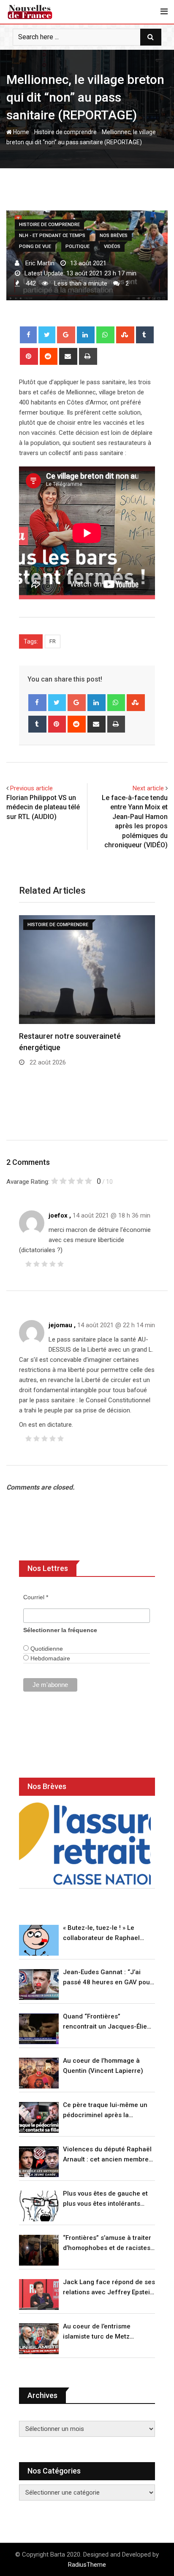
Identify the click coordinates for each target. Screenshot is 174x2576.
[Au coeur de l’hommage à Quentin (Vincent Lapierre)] (39, 2073)
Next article (148, 788)
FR (53, 641)
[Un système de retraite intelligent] (85, 1844)
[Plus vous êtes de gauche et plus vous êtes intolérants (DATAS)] (39, 2206)
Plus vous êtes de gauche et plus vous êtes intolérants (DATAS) (105, 2199)
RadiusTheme (87, 2565)
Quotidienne (46, 1649)
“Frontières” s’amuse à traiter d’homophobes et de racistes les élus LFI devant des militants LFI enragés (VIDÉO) (107, 2243)
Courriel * (36, 1597)
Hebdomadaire (49, 1658)
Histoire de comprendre (65, 132)
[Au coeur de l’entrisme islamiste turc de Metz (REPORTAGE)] (39, 2339)
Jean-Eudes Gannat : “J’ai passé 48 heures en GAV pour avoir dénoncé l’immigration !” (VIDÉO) (108, 1978)
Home (20, 132)
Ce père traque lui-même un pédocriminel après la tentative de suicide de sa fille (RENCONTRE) (108, 2111)
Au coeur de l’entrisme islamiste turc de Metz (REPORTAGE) (97, 2332)
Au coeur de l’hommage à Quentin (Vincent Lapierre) (103, 2066)
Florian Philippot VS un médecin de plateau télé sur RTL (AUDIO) (43, 807)
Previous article (31, 788)
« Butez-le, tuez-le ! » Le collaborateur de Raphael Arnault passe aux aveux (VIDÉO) (101, 1933)
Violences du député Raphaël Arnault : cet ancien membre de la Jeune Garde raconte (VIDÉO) (107, 2155)
